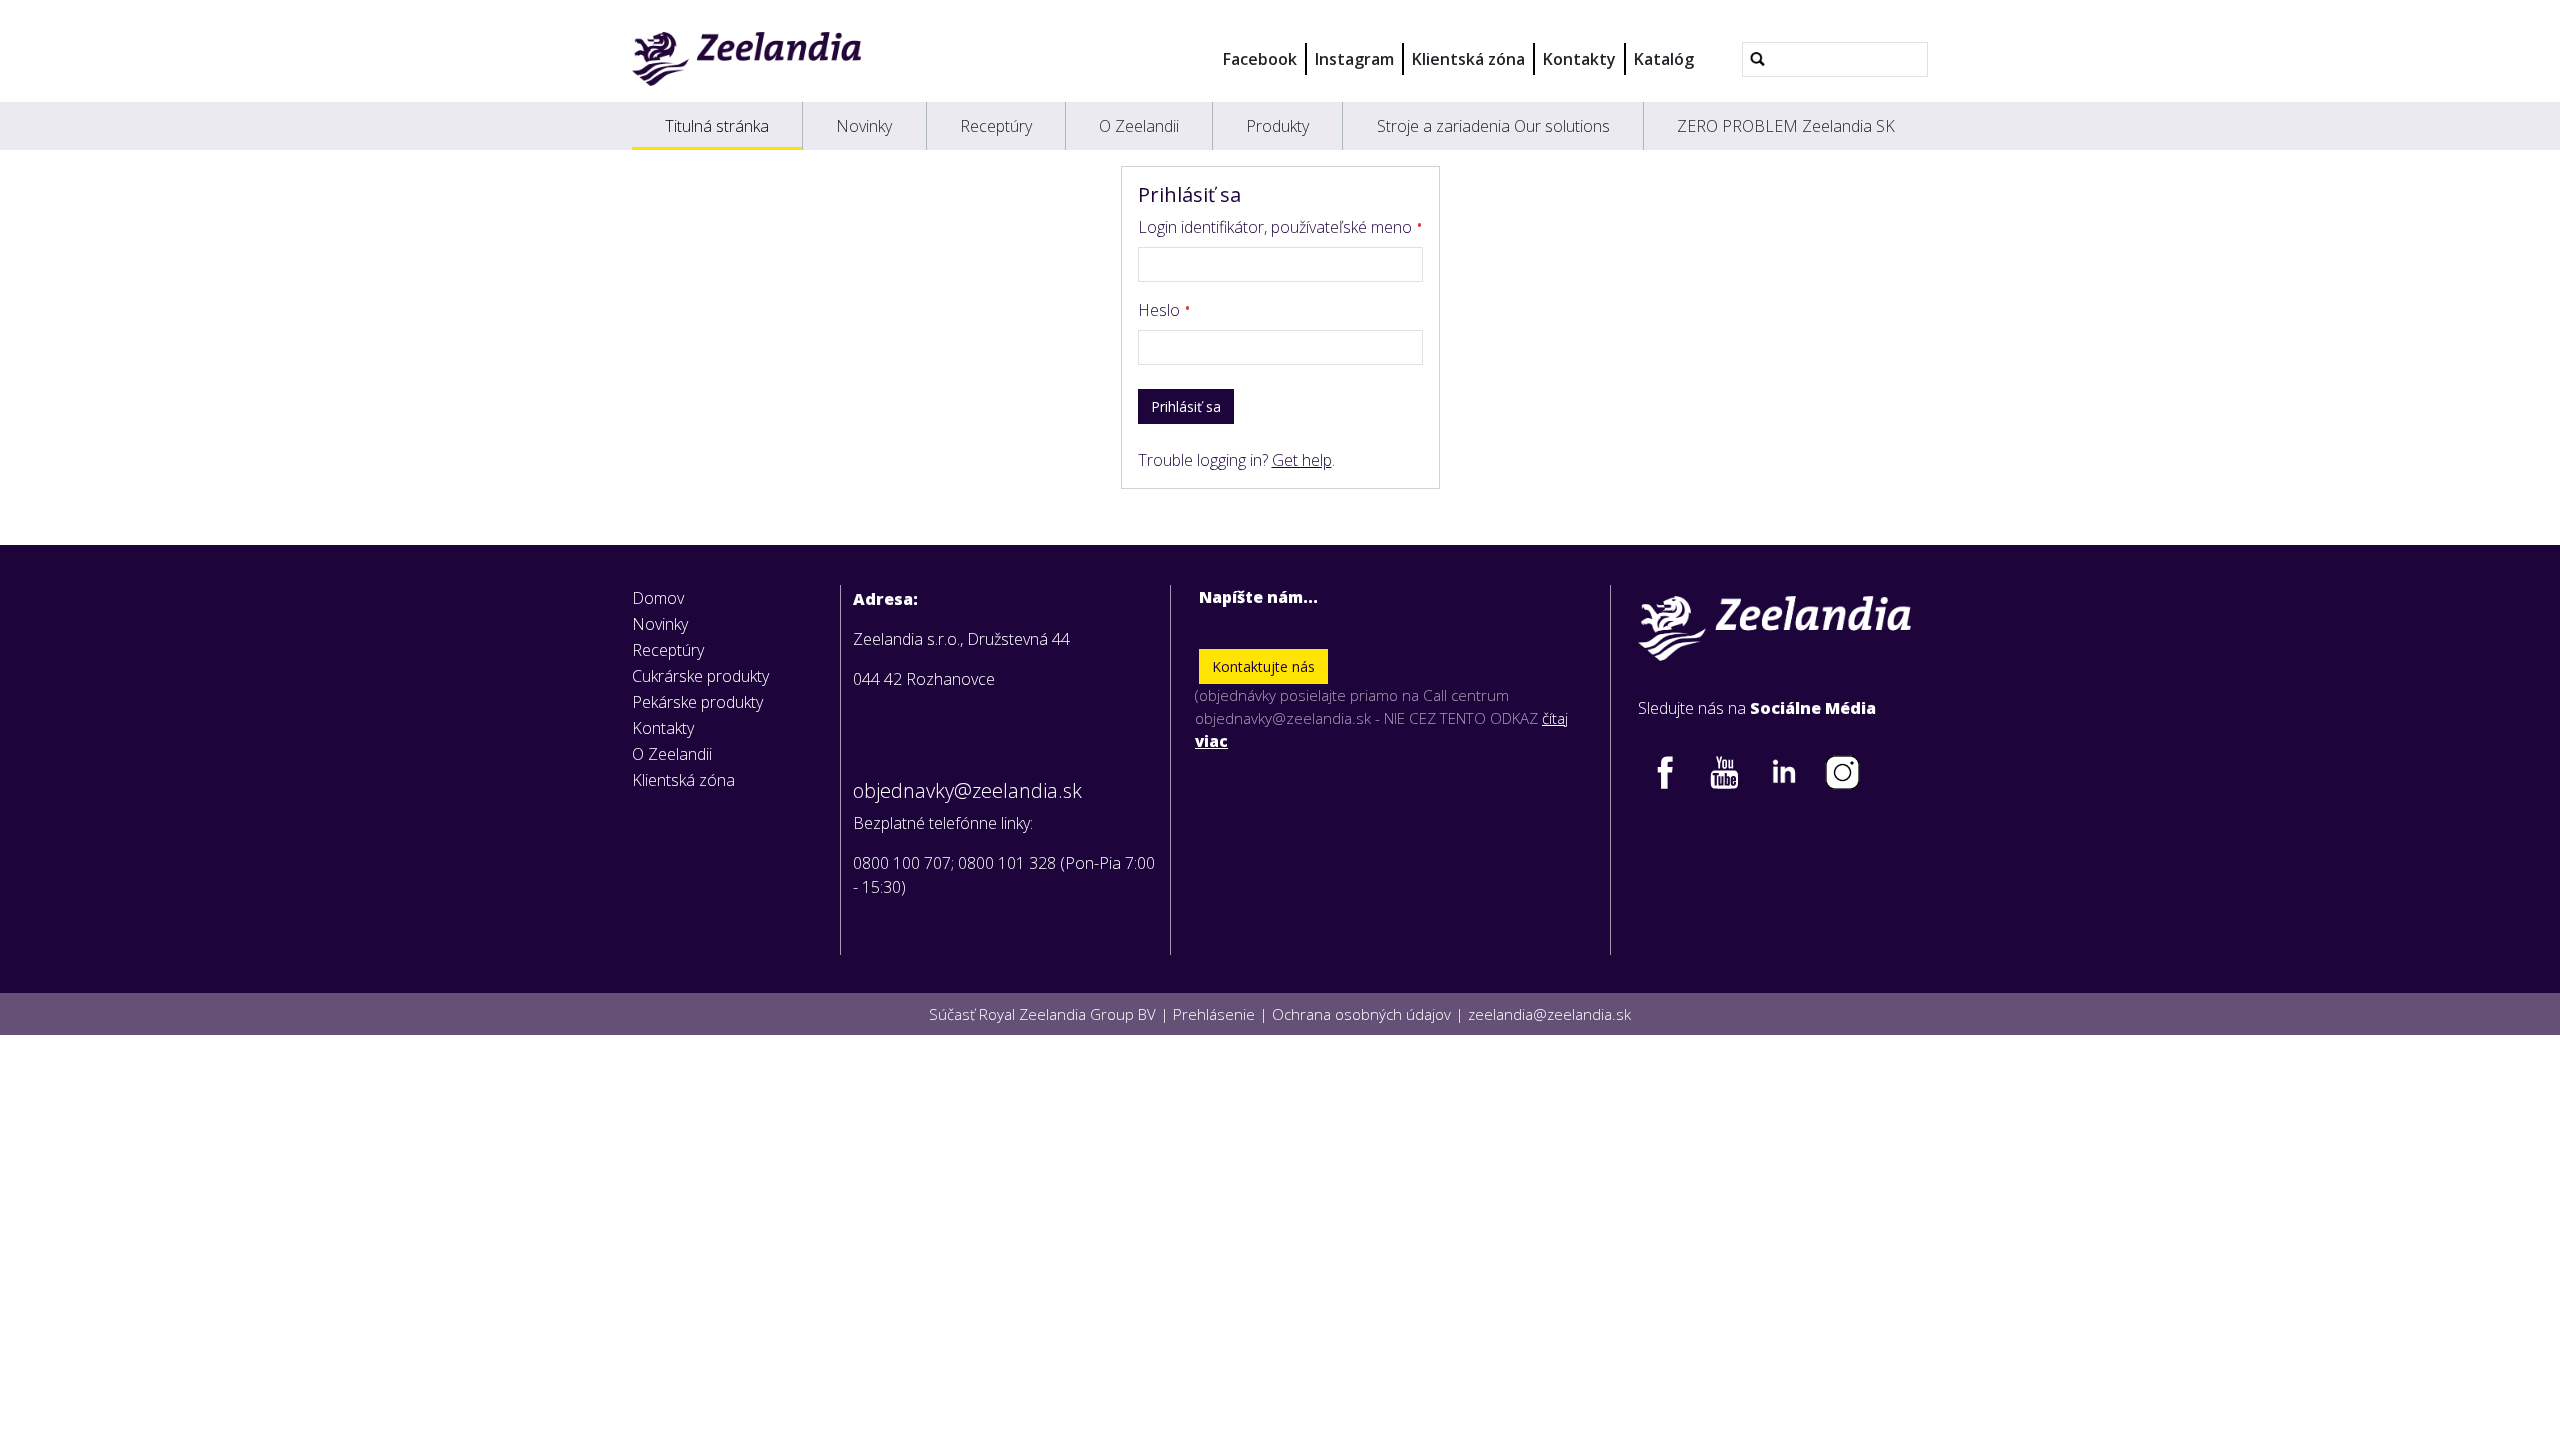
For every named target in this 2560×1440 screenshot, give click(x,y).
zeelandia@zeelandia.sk (1549, 1014)
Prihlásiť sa (1186, 406)
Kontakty (1579, 59)
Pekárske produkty (697, 702)
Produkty (1277, 126)
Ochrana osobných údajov (1361, 1014)
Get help (1302, 460)
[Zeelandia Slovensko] (746, 59)
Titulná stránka (717, 126)
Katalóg (1664, 59)
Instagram (1354, 59)
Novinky (864, 126)
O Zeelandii (1139, 126)
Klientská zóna (1468, 59)
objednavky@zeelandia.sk (967, 791)
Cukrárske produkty (700, 676)
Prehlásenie (1214, 1014)
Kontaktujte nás (1263, 666)
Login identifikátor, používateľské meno (1277, 227)
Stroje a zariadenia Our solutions (1493, 126)
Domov (658, 598)
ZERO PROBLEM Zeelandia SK (1786, 126)
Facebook (1260, 59)
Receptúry (996, 126)
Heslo (1161, 310)
